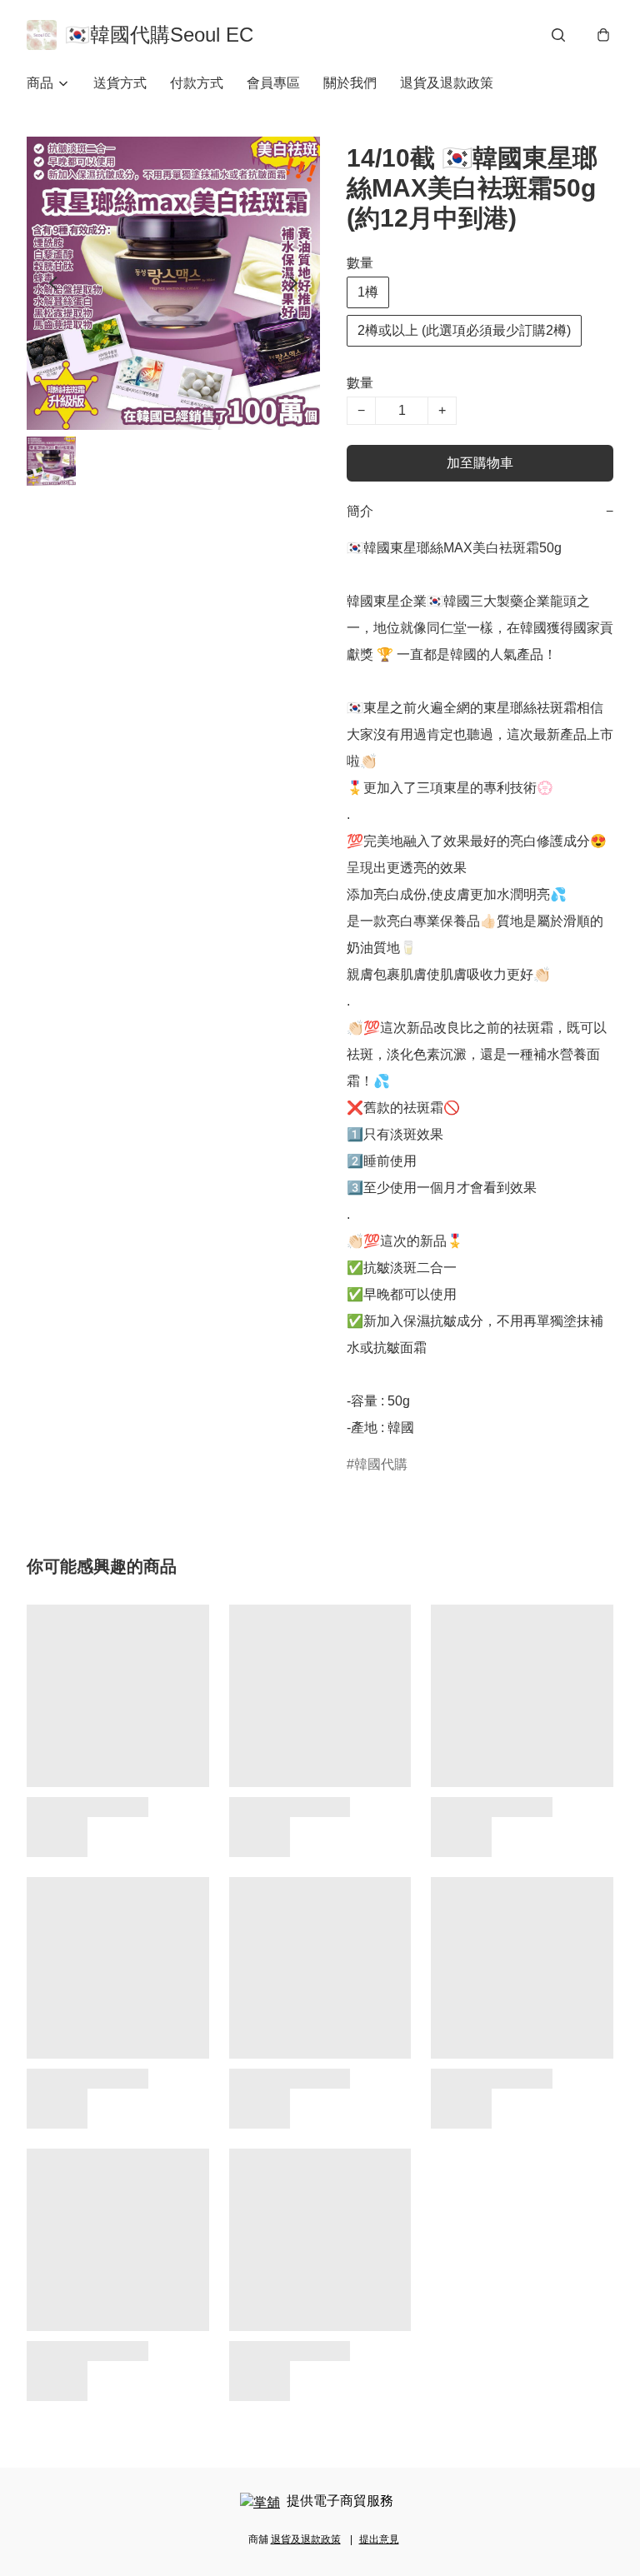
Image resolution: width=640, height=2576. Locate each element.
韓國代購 (381, 1464)
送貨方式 (120, 83)
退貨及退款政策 (447, 83)
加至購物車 (480, 463)
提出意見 (379, 2539)
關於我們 (350, 83)
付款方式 (197, 83)
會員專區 (273, 83)
